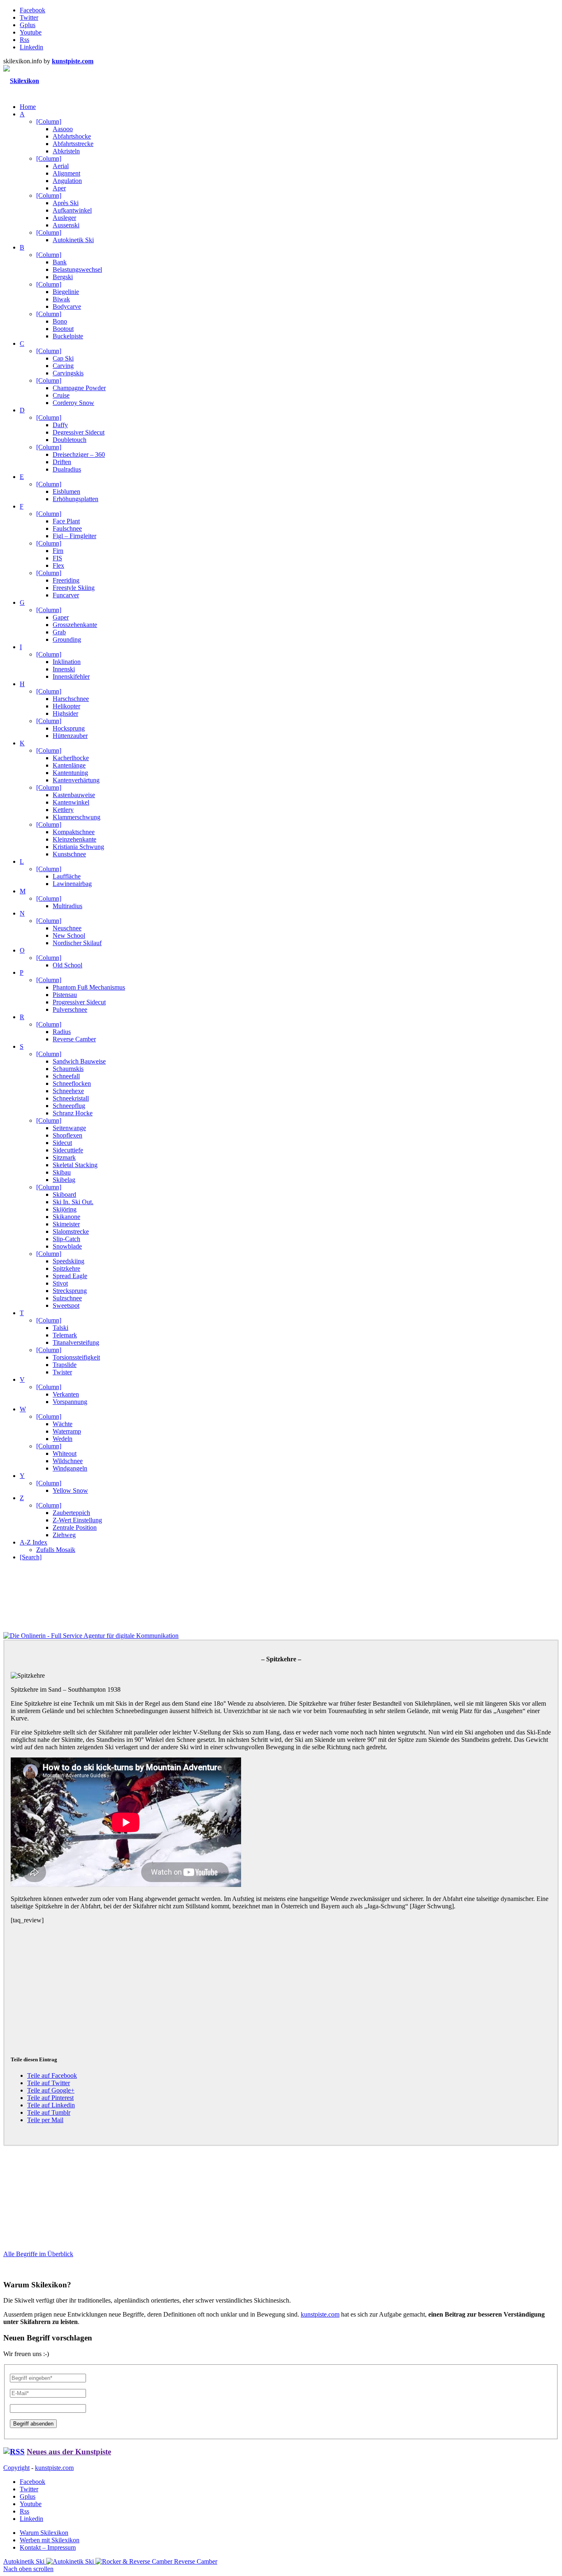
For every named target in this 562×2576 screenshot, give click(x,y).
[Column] (49, 121)
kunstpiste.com (320, 2314)
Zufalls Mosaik (56, 1550)
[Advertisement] (258, 1982)
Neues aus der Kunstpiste (69, 2452)
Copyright (16, 2468)
